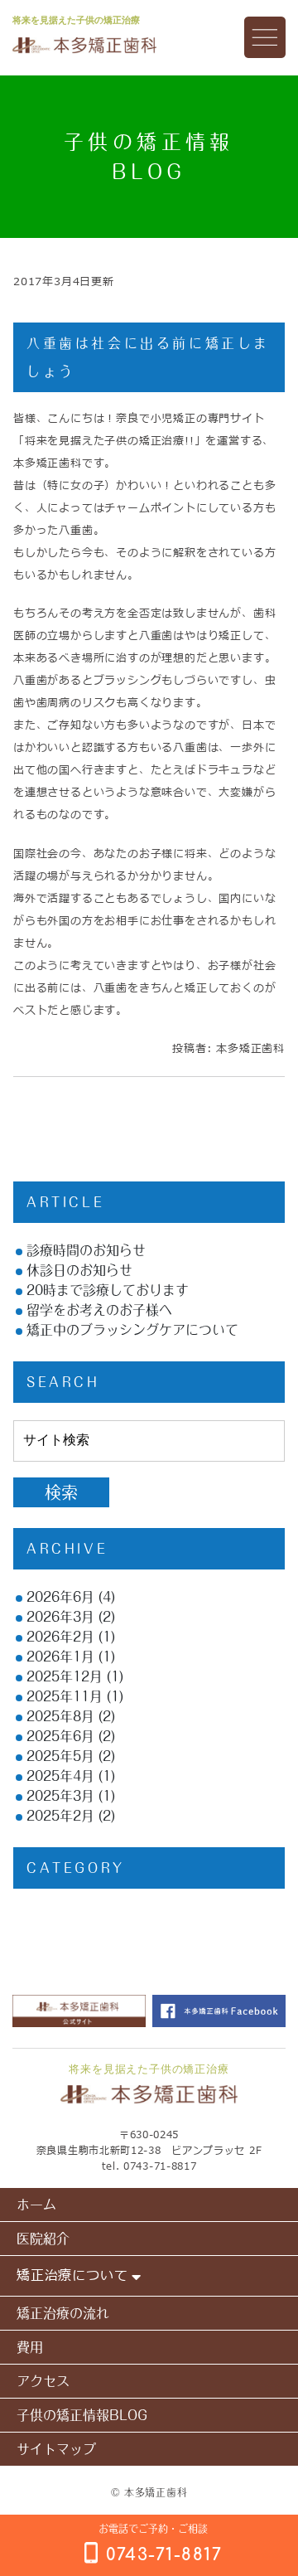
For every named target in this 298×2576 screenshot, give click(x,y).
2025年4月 (60, 1776)
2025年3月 (60, 1796)
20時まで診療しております (108, 1290)
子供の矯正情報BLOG (82, 2415)
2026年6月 (60, 1597)
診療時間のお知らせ (86, 1250)
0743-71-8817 (160, 2166)
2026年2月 (60, 1637)
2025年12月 (65, 1676)
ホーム (36, 2205)
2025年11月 (65, 1696)
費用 (30, 2347)
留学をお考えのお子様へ (99, 1310)
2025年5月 (60, 1756)
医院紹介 (43, 2239)
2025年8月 (60, 1716)
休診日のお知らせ (79, 1270)
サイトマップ (56, 2449)
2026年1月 (60, 1657)
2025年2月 (60, 1816)
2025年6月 (60, 1736)
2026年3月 (60, 1617)
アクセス (43, 2381)
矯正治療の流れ (63, 2313)
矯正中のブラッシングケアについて (132, 1330)
